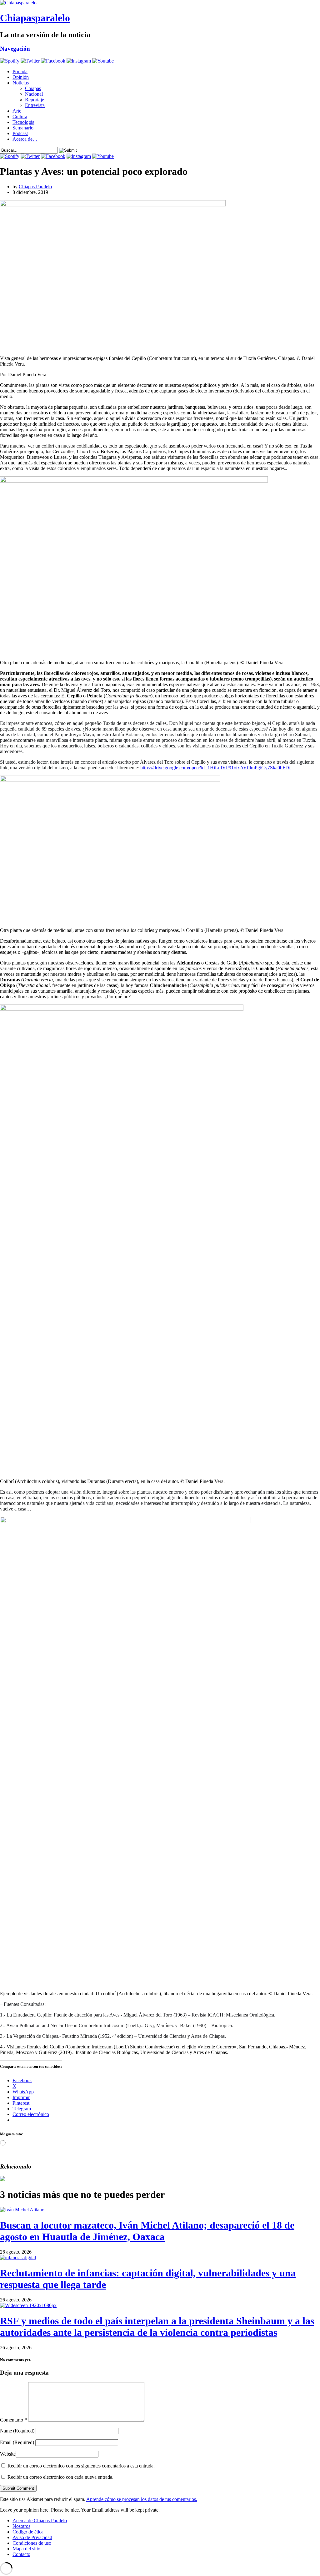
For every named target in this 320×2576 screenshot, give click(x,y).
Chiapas (33, 88)
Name (17, 2431)
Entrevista (35, 105)
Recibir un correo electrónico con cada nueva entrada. (60, 2477)
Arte (17, 111)
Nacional (34, 94)
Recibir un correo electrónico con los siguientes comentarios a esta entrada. (81, 2466)
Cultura (20, 116)
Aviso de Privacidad (32, 2537)
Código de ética (28, 2532)
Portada (20, 71)
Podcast (20, 133)
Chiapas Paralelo (35, 187)
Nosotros (21, 2526)
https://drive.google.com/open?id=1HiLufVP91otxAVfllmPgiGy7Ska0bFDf (215, 768)
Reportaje (35, 100)
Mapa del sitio (26, 2549)
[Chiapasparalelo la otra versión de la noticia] (160, 3)
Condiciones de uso (32, 2543)
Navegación (15, 49)
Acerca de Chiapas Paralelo (40, 2520)
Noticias (21, 83)
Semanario (23, 128)
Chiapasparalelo (35, 18)
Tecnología (23, 122)
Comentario (13, 2420)
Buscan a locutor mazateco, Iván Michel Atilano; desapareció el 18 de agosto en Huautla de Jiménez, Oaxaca (147, 2231)
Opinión (21, 77)
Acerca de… (25, 139)
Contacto (21, 2554)
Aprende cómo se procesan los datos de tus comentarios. (142, 2499)
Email (17, 2442)
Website (8, 2454)
